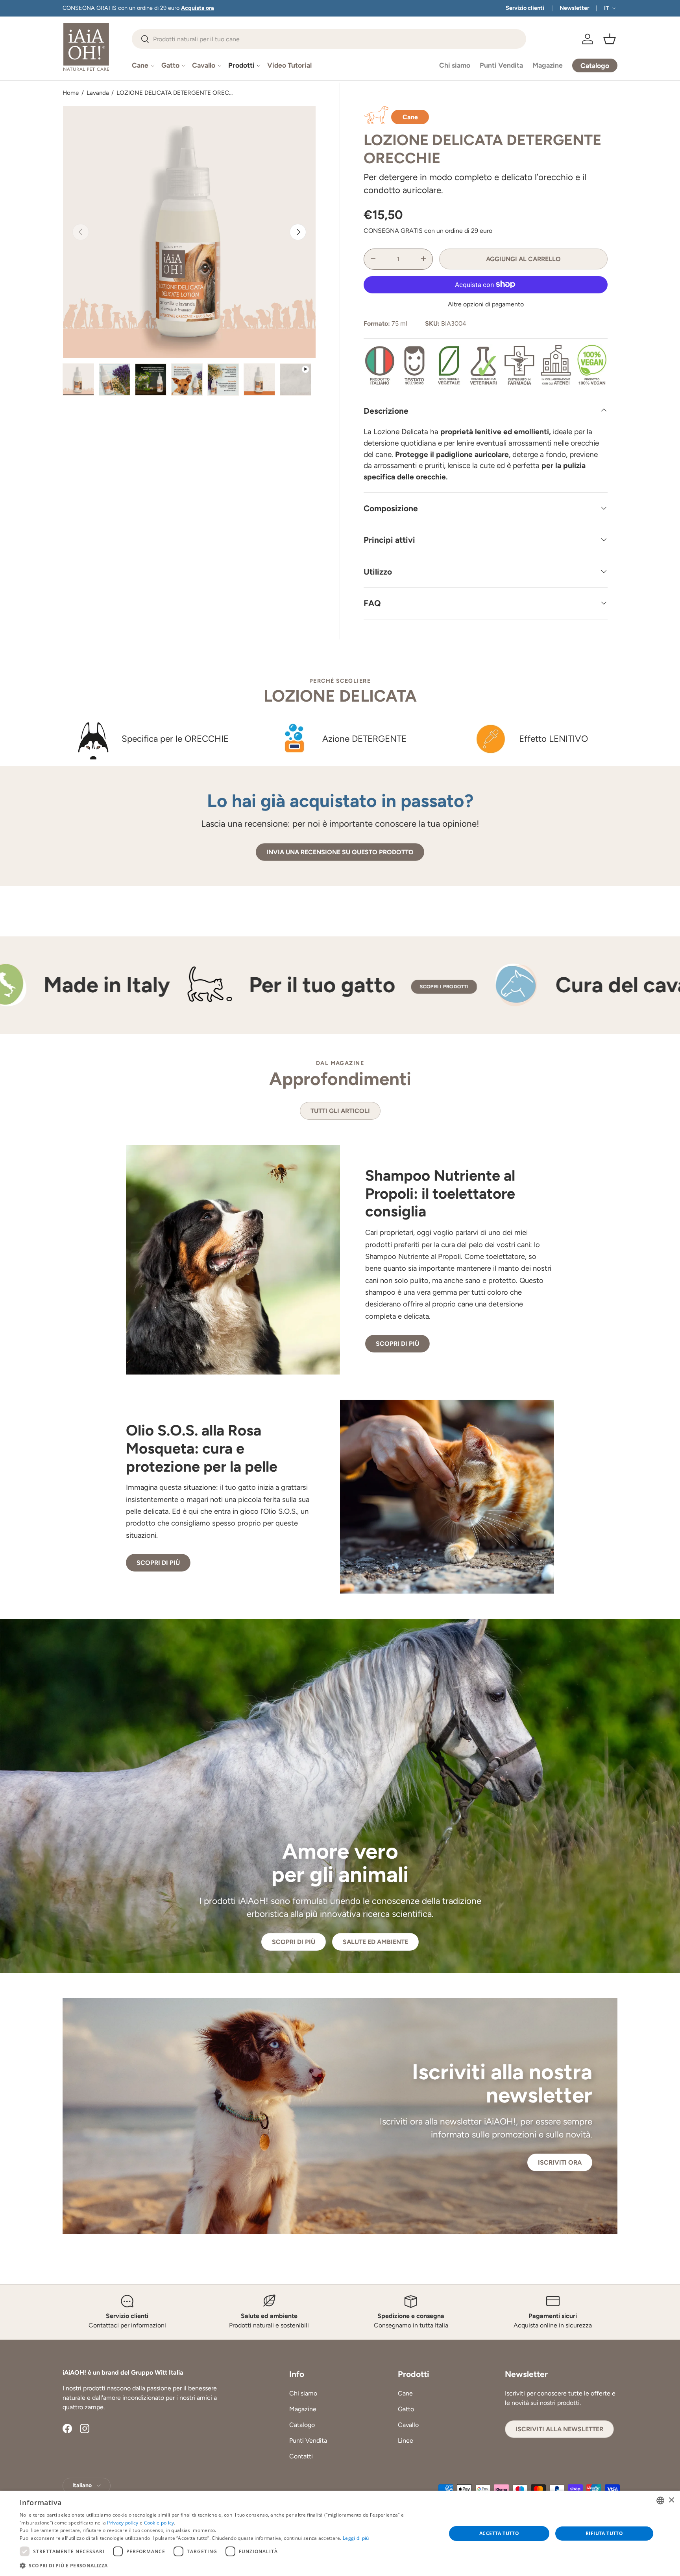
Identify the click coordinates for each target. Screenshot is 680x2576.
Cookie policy (159, 2523)
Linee (406, 2441)
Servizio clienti (525, 8)
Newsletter (574, 8)
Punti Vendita (501, 65)
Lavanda (98, 93)
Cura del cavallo (381, 985)
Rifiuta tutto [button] (604, 2533)
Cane (140, 65)
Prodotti (241, 65)
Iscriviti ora (560, 2162)
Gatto (170, 65)
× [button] (671, 2500)
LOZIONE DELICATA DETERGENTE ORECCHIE (176, 93)
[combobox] (329, 39)
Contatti (301, 2456)
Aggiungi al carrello (523, 259)
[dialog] (340, 2533)
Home (71, 93)
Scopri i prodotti (191, 987)
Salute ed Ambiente (375, 1942)
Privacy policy (123, 2523)
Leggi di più (356, 2538)
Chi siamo (455, 65)
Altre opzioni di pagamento (486, 304)
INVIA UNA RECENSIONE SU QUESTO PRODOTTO (340, 852)
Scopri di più (397, 1344)
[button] (610, 39)
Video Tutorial (289, 65)
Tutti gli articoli (340, 1111)
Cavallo (204, 65)
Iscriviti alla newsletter (559, 2429)
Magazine (548, 65)
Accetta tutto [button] (499, 2533)
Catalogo (302, 2425)
